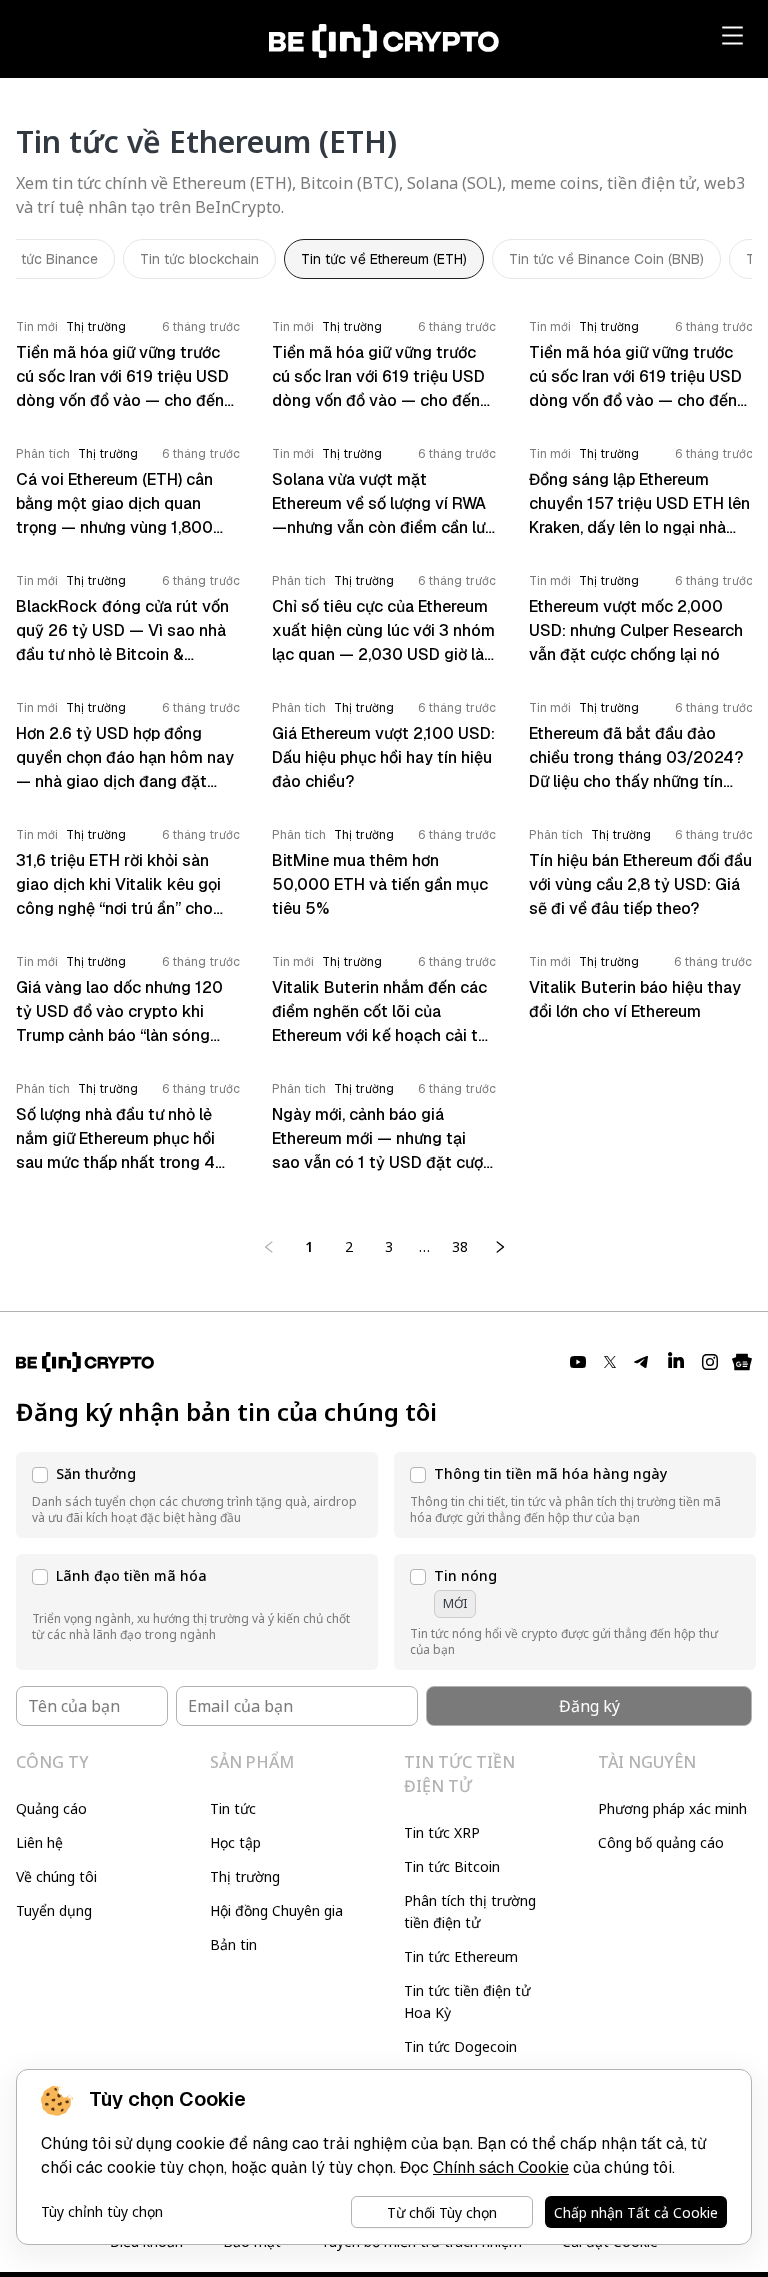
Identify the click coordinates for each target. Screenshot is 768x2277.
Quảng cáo (51, 1808)
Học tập (235, 1842)
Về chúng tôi (56, 1876)
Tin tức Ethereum (461, 1956)
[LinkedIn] (676, 1362)
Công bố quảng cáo (661, 1842)
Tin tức (233, 1808)
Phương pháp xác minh (672, 1808)
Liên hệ (39, 1842)
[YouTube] (578, 1362)
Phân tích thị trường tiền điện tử (470, 1911)
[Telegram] (642, 1362)
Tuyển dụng (54, 1910)
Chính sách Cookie (501, 2167)
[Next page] (500, 1247)
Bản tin (233, 1944)
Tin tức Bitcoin (452, 1866)
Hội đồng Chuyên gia (276, 1910)
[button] (197, 1495)
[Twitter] (610, 1362)
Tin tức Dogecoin (460, 2046)
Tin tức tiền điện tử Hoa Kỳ (467, 2001)
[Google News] (742, 1362)
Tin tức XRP (442, 1832)
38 (460, 1246)
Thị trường (245, 1876)
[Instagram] (710, 1362)
